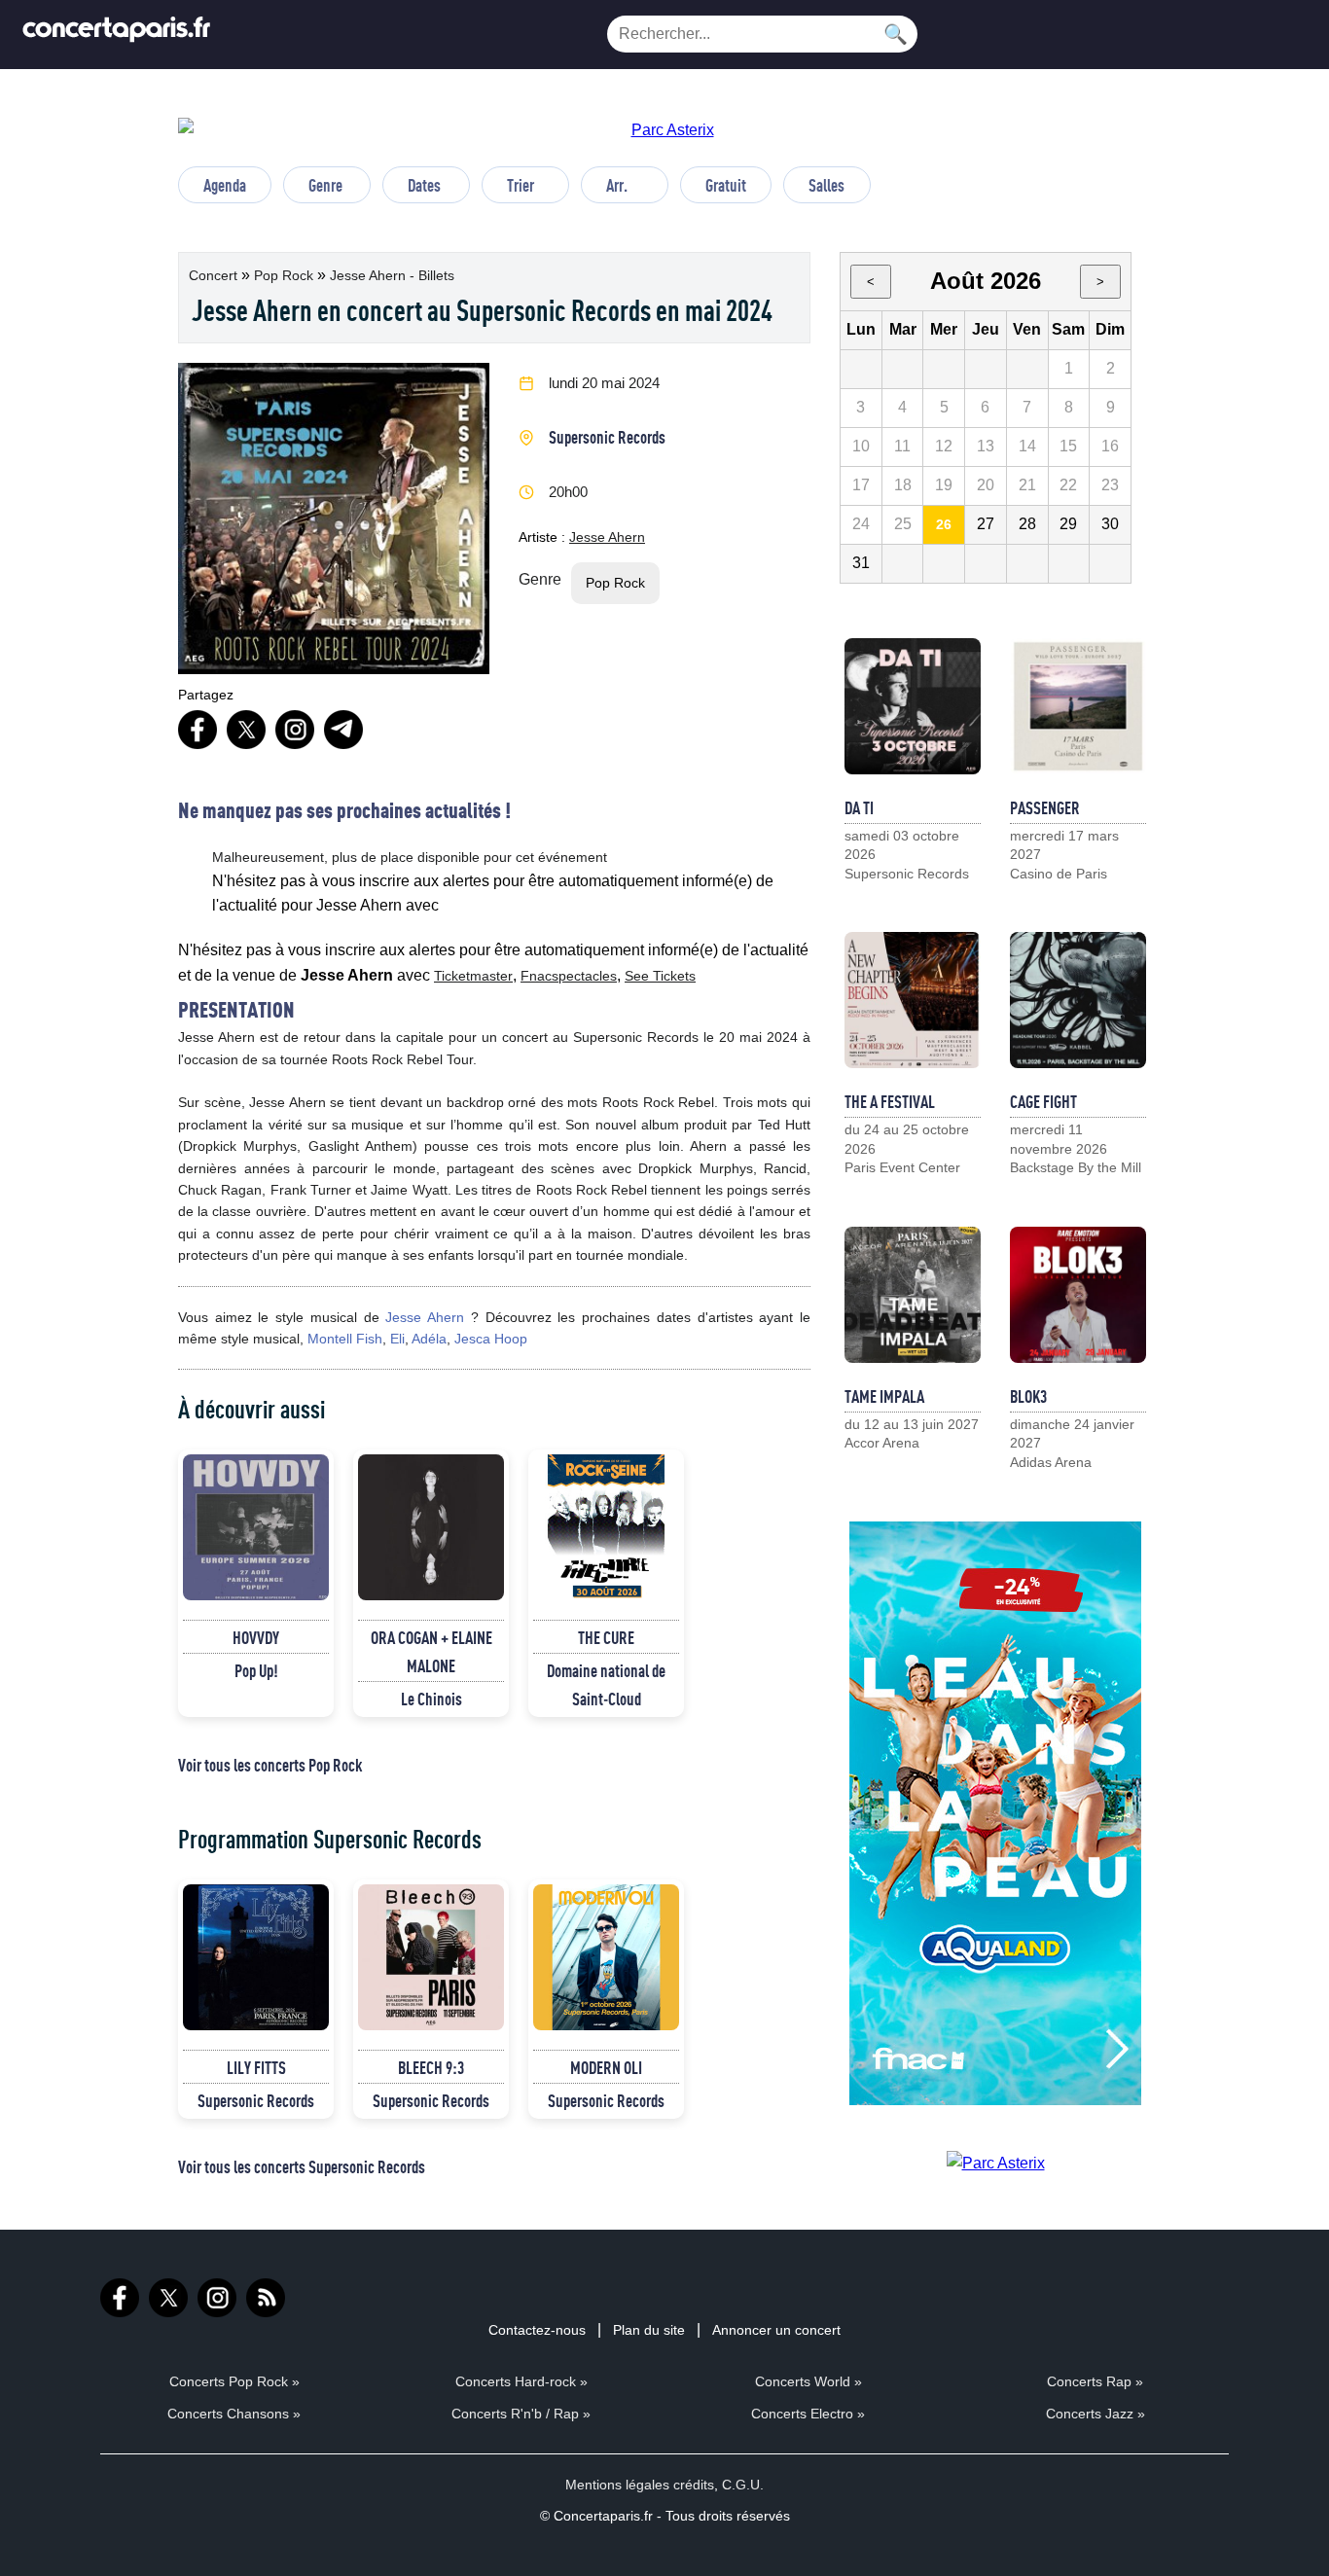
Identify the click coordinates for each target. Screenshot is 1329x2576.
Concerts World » (808, 2381)
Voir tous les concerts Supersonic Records (302, 2166)
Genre (325, 185)
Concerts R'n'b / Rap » (521, 2414)
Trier (521, 185)
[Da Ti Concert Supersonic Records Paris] (913, 706)
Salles (826, 185)
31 (861, 563)
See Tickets (660, 976)
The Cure (606, 1637)
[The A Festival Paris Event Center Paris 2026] (913, 1000)
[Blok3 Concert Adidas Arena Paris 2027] (1078, 1295)
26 (944, 524)
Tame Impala (884, 1396)
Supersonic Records (607, 437)
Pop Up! (256, 1670)
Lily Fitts (256, 2067)
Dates (424, 185)
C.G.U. (743, 2485)
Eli (397, 1339)
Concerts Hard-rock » (521, 2381)
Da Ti (859, 807)
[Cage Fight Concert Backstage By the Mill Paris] (1078, 1000)
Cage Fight (1043, 1101)
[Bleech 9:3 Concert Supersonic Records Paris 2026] (431, 1957)
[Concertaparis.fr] (117, 35)
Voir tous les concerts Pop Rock (270, 1765)
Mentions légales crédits (640, 2485)
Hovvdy (256, 1637)
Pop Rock (286, 275)
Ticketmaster (473, 976)
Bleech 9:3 (431, 2067)
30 (1110, 524)
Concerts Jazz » (1096, 2414)
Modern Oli (606, 2067)
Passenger (1045, 807)
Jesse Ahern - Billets (392, 275)
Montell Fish (345, 1339)
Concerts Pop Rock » (234, 2381)
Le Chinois (431, 1699)
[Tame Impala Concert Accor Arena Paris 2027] (913, 1295)
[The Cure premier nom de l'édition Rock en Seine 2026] (606, 1527)
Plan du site (649, 2330)
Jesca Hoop (491, 1339)
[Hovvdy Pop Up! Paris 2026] (256, 1527)
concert (215, 275)
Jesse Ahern (607, 537)
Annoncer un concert (776, 2330)
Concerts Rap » (1095, 2381)
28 (1027, 524)
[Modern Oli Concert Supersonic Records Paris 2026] (606, 1957)
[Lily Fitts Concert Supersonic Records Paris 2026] (256, 1957)
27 (986, 524)
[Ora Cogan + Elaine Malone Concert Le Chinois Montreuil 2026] (431, 1527)
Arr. (617, 185)
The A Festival (890, 1101)
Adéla (429, 1339)
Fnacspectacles (569, 976)
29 (1068, 524)
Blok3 (1028, 1396)
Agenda (225, 185)
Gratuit (726, 185)
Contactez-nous (537, 2330)
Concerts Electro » (808, 2414)
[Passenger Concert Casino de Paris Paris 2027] (1078, 706)
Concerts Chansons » (234, 2414)
